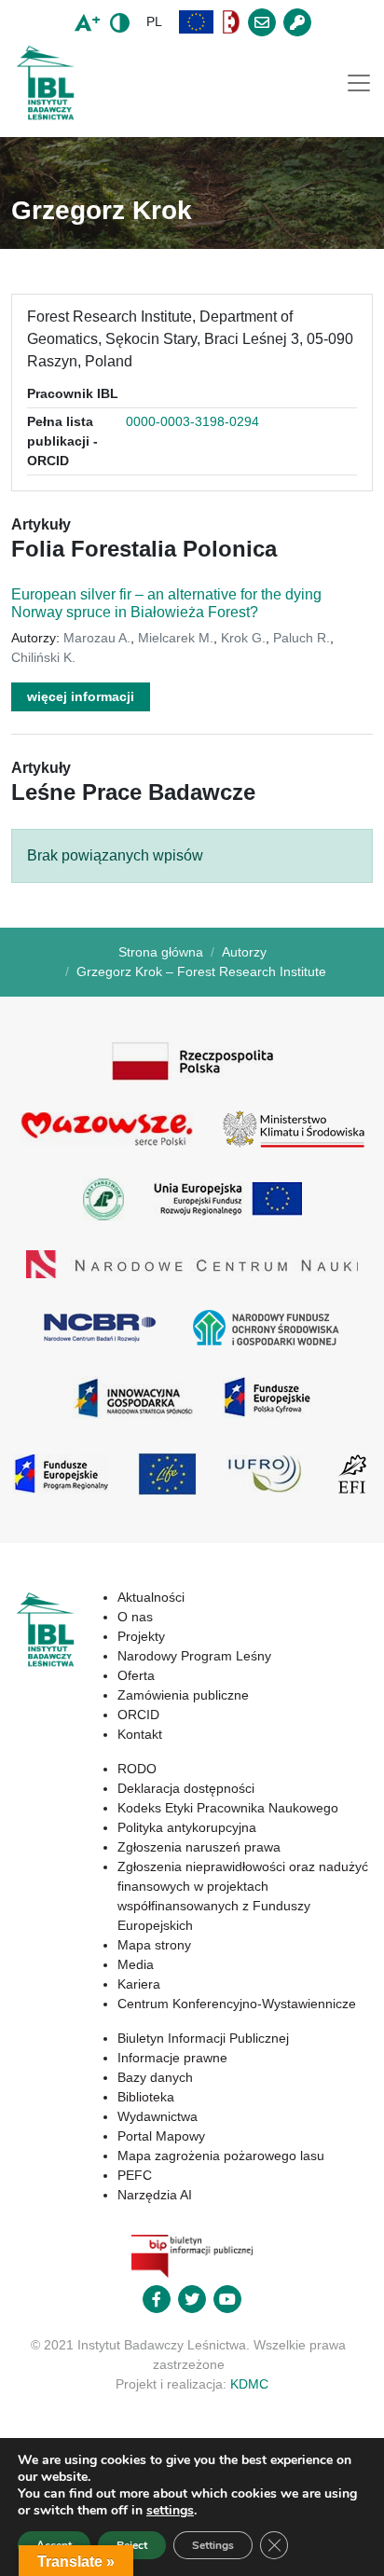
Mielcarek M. (176, 638)
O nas (135, 1617)
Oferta (136, 1675)
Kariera (139, 1984)
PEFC (135, 2175)
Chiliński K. (43, 657)
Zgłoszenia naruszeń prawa (199, 1847)
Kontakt (140, 1734)
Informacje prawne (172, 2058)
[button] (197, 22)
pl (154, 21)
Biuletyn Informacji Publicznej (203, 2038)
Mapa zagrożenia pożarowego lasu (221, 2156)
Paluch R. (302, 638)
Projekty (141, 1636)
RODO (137, 1769)
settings (170, 2511)
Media (136, 1964)
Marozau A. (97, 638)
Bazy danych (155, 2077)
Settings (213, 2545)
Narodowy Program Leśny (194, 1656)
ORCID (138, 1715)
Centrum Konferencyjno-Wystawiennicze (237, 2004)
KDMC (249, 2384)
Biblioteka (146, 2097)
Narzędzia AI (155, 2195)
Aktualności (151, 1597)
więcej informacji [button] (81, 696)
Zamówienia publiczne (183, 1695)
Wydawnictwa (158, 2116)
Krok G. (243, 638)
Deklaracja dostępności (186, 1788)
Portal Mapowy (161, 2136)
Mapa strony (154, 1945)
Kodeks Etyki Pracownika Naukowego (228, 1808)
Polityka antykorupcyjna (187, 1827)
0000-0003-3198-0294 (192, 421)
